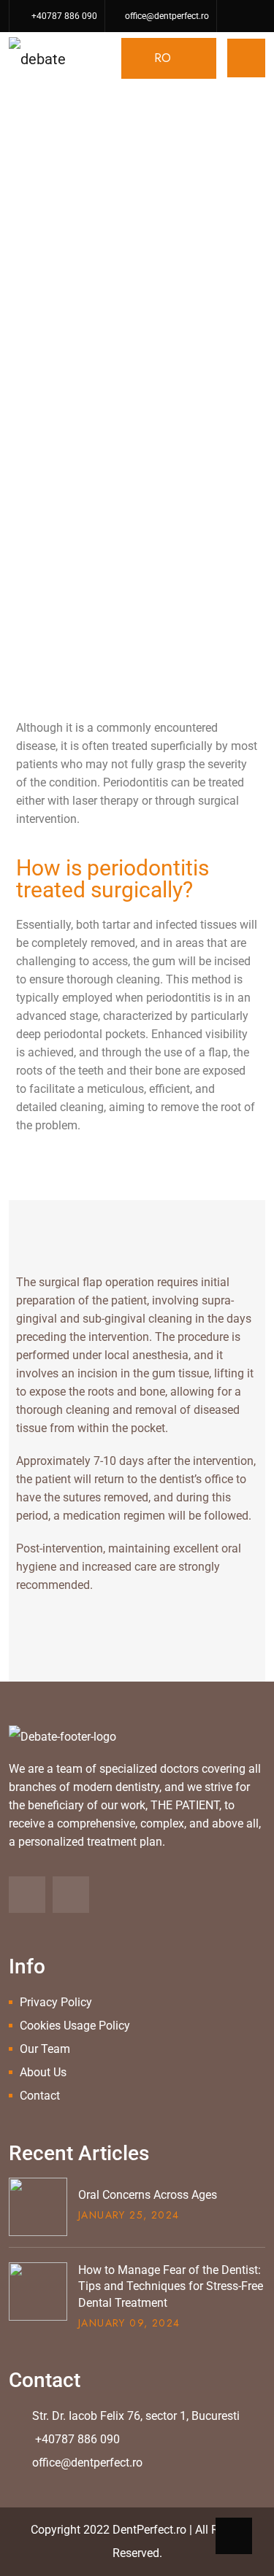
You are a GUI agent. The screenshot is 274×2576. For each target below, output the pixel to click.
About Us (43, 2072)
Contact (40, 2096)
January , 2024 (129, 2215)
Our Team (45, 2049)
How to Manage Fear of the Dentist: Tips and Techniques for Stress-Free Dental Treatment (171, 2286)
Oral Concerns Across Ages (148, 2195)
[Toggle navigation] (246, 58)
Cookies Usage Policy (75, 2026)
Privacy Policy (56, 2002)
